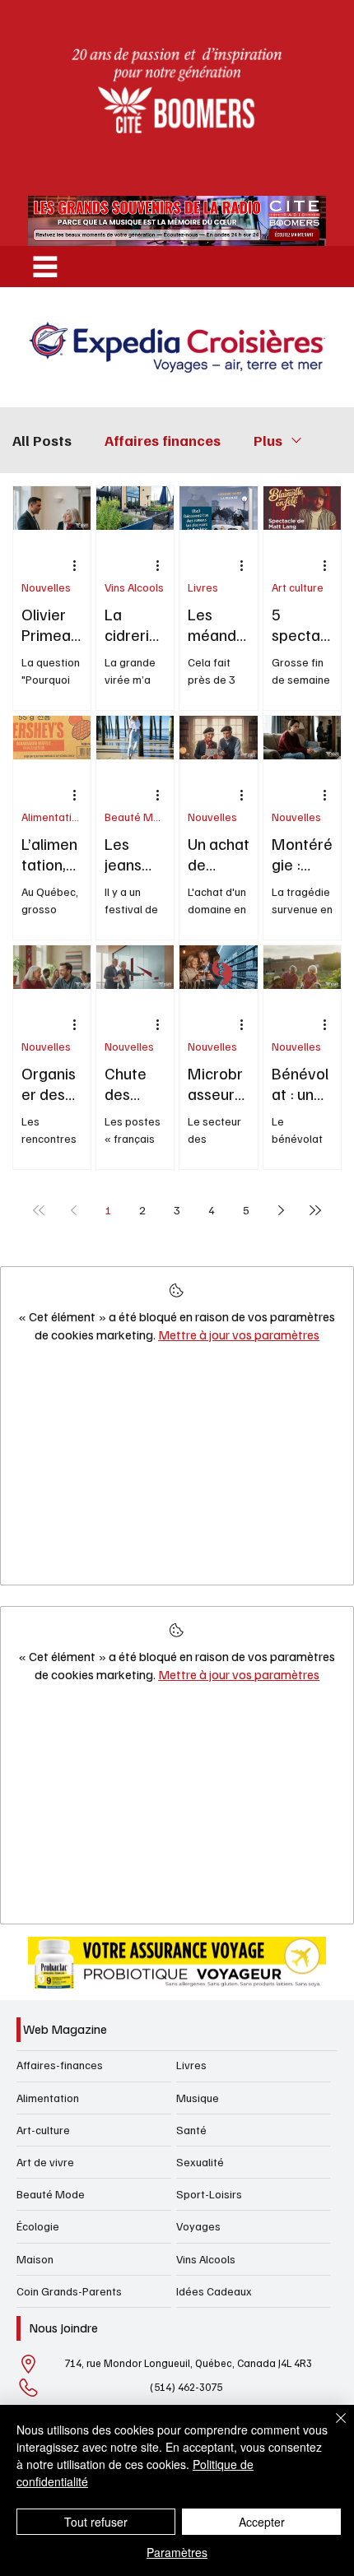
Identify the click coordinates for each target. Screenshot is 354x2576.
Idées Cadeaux (214, 2291)
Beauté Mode (135, 817)
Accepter (262, 2522)
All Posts (42, 440)
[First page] (39, 1210)
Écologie (38, 2226)
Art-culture (43, 2130)
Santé (191, 2130)
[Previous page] (73, 1210)
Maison (35, 2259)
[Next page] (281, 1210)
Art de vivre (45, 2162)
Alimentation (52, 817)
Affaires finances (163, 440)
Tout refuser (96, 2522)
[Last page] (315, 1210)
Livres (203, 587)
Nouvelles (46, 587)
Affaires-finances (60, 2065)
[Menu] (45, 267)
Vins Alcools (134, 587)
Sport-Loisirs (209, 2194)
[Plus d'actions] (80, 566)
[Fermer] (331, 2428)
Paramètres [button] (177, 2552)
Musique (198, 2098)
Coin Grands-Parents (69, 2291)
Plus (268, 440)
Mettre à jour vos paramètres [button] (239, 1334)
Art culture (298, 587)
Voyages (198, 2226)
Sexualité (200, 2162)
